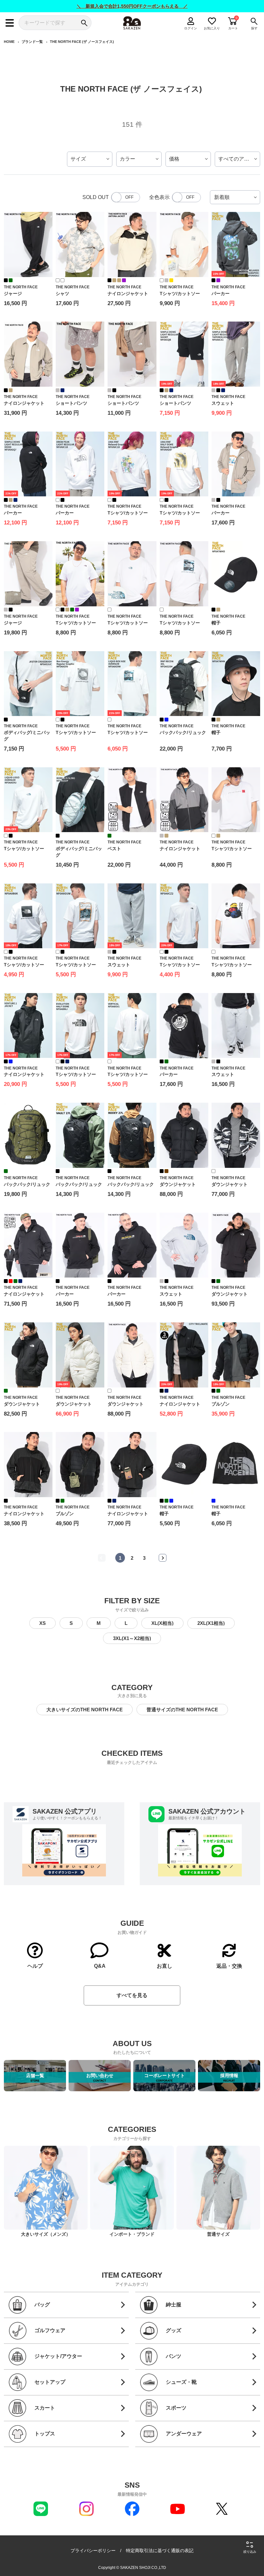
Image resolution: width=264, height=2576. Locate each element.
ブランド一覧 (32, 42)
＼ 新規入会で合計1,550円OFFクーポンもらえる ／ (132, 6)
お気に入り (212, 28)
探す (254, 28)
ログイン (191, 28)
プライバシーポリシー (93, 2551)
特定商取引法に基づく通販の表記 (160, 2551)
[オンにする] (186, 197)
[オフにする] (126, 197)
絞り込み (250, 2552)
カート (233, 28)
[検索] (84, 23)
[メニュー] (10, 23)
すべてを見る (132, 1995)
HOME (9, 42)
